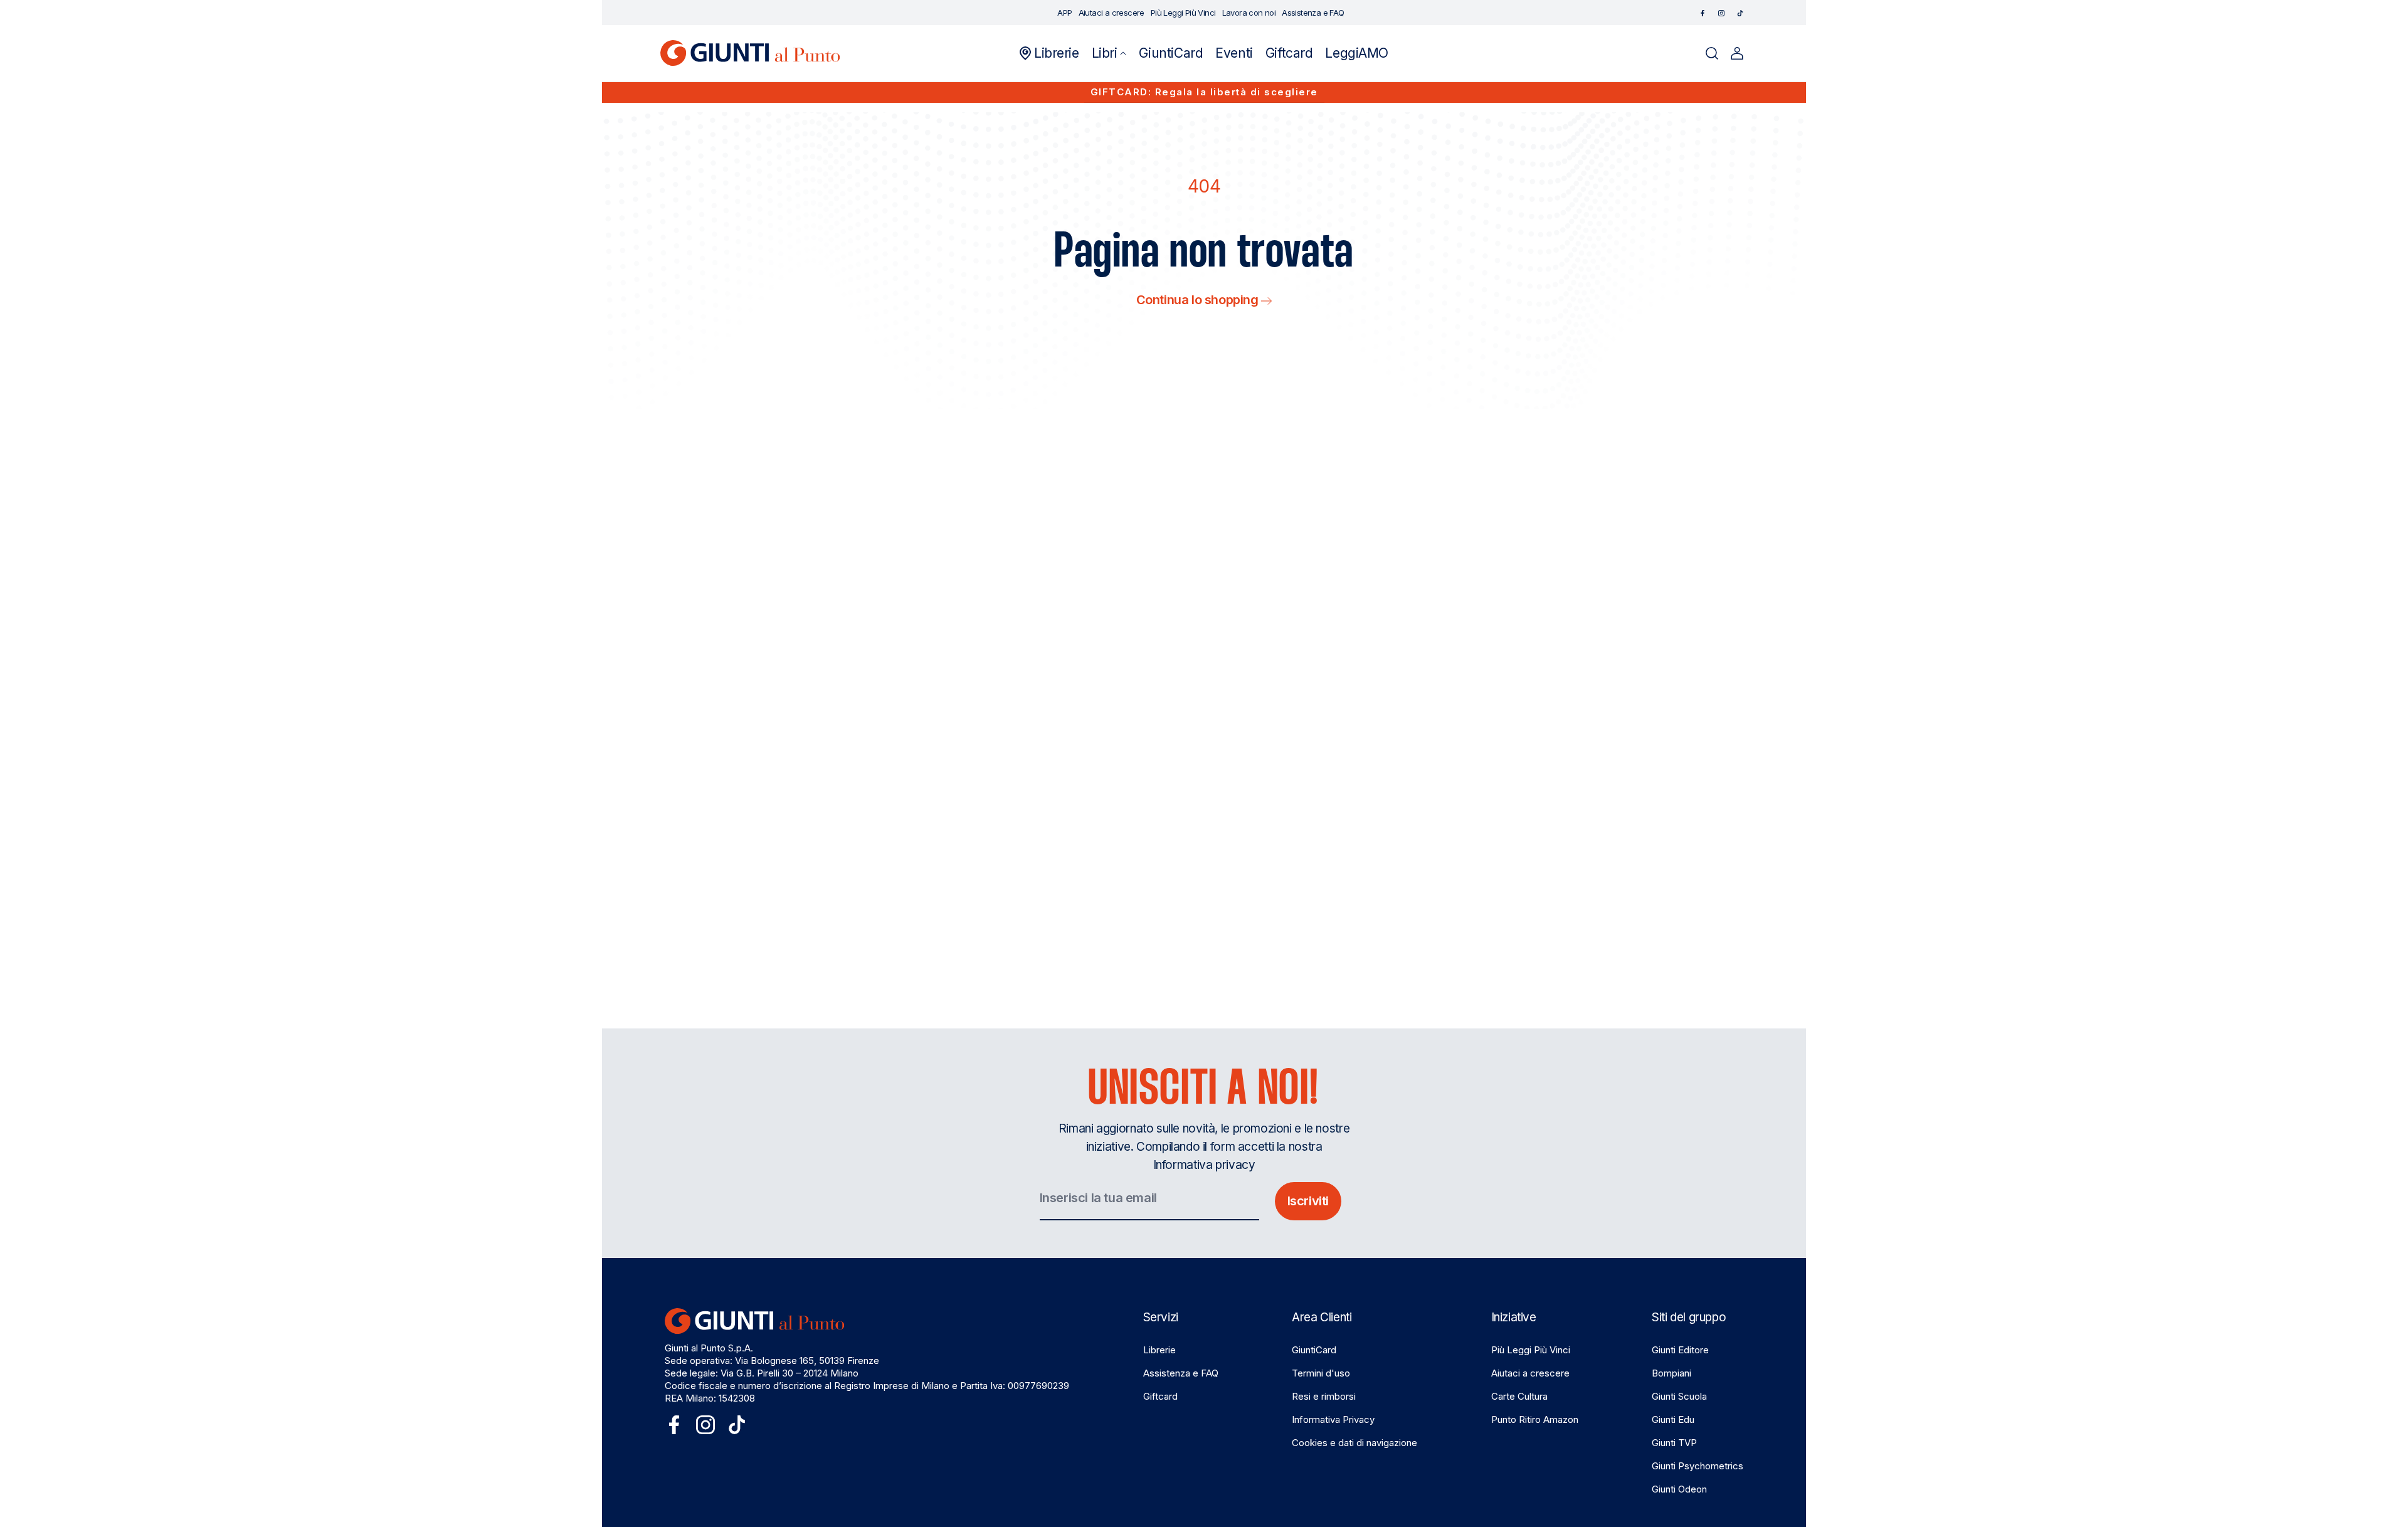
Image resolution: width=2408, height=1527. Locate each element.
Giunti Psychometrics (1698, 1466)
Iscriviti (1308, 1201)
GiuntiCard (1314, 1350)
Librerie (1159, 1350)
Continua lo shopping (1199, 300)
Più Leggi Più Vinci (1531, 1350)
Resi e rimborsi (1324, 1396)
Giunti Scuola (1679, 1396)
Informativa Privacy (1333, 1419)
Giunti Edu (1673, 1419)
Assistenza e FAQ (1181, 1373)
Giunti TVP (1674, 1443)
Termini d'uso (1321, 1373)
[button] (1109, 53)
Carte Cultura (1519, 1396)
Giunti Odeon (1679, 1489)
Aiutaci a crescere (1530, 1373)
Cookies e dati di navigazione (1354, 1443)
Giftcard (1160, 1396)
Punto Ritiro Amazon (1535, 1419)
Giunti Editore (1680, 1350)
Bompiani (1671, 1373)
